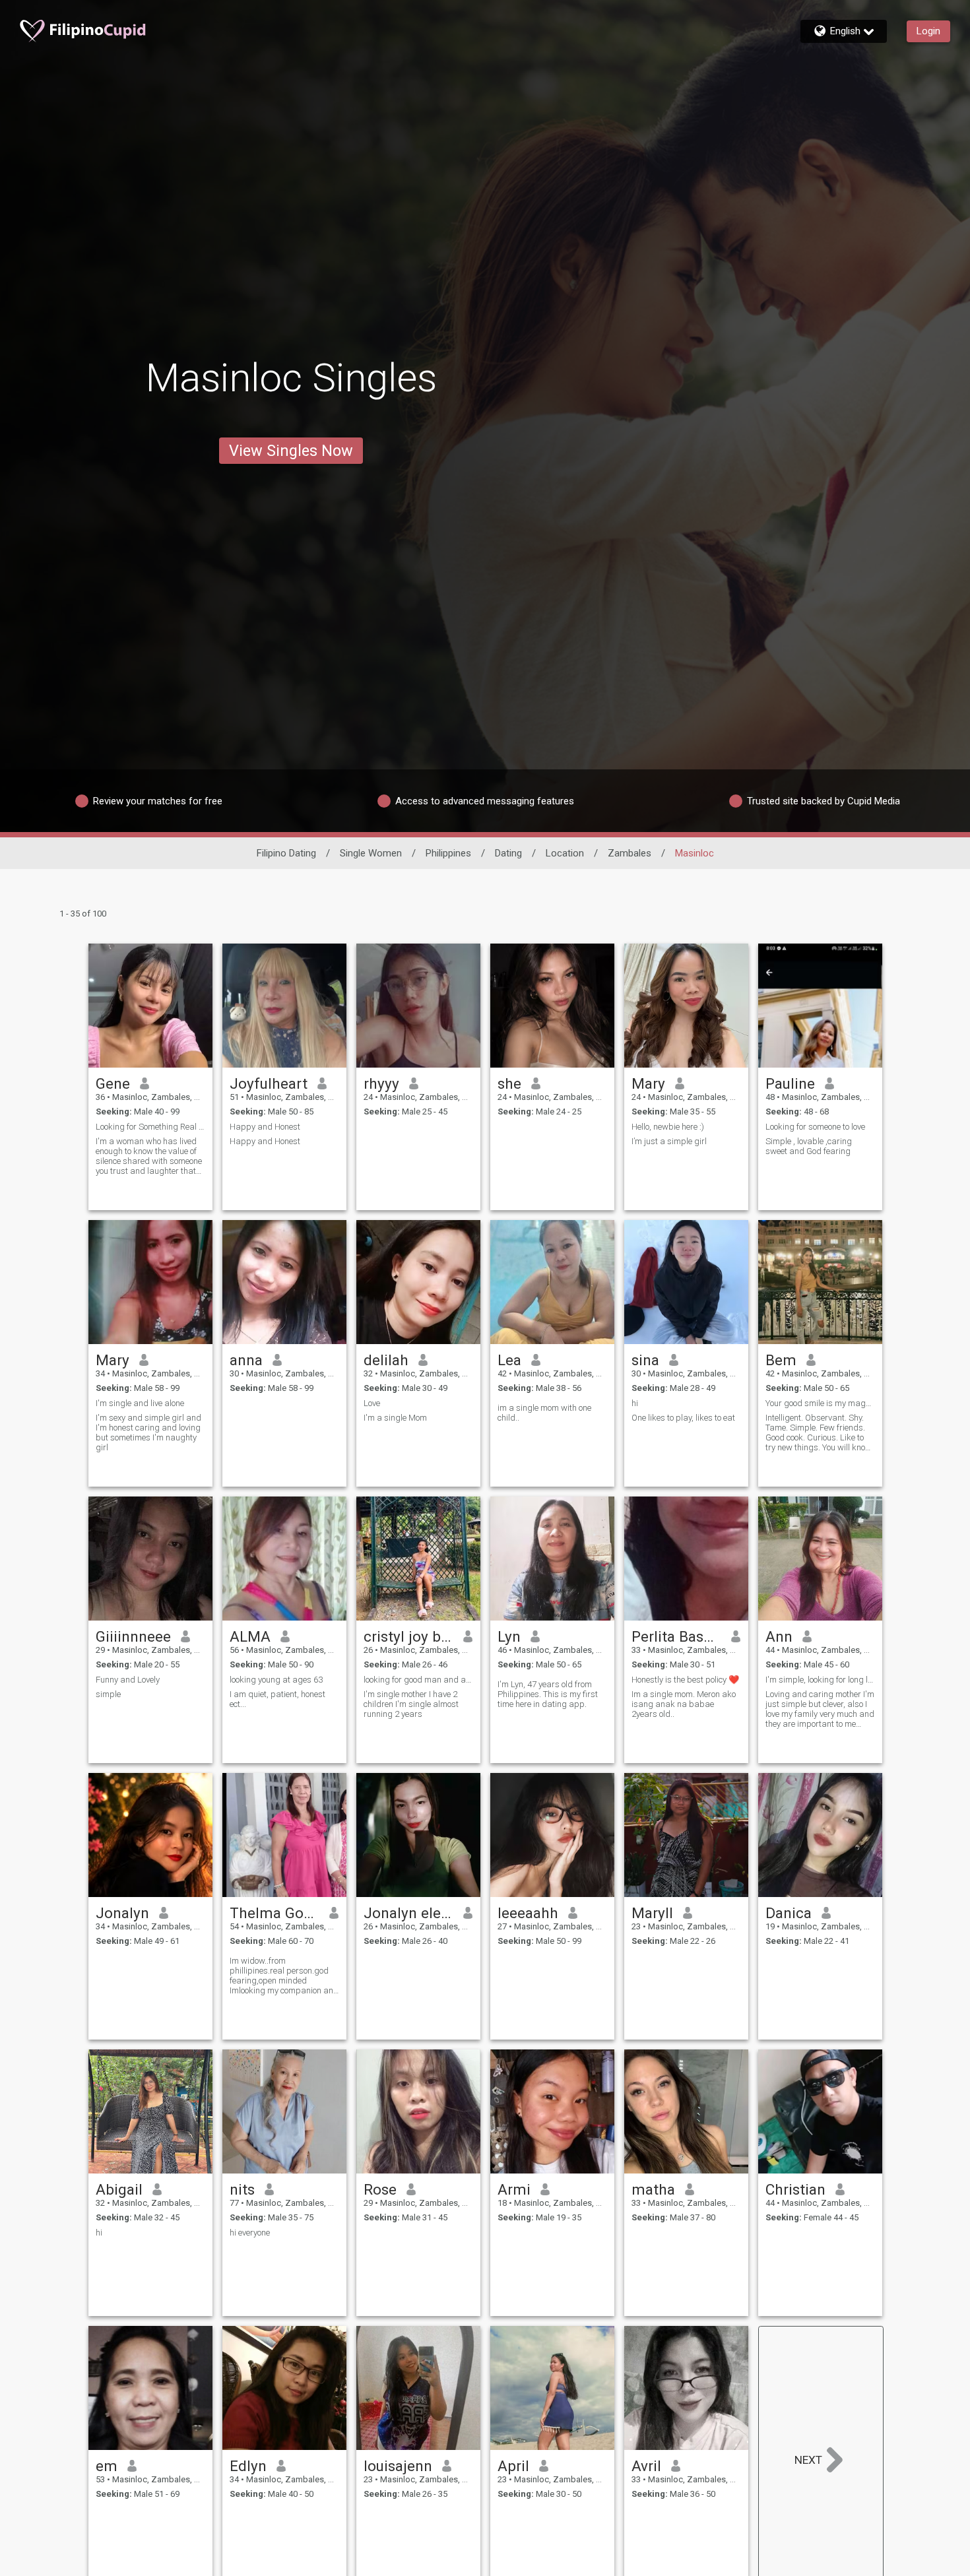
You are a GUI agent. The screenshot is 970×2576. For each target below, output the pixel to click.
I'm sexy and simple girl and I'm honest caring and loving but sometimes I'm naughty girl (148, 1433)
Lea (509, 1360)
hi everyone (250, 2233)
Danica (789, 1913)
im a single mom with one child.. (544, 1413)
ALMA (250, 1636)
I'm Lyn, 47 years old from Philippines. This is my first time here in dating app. (548, 1694)
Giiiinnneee (133, 1636)
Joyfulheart (269, 1083)
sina (645, 1360)
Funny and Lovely (128, 1680)
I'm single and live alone (140, 1403)
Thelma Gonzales (275, 1913)
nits (242, 2189)
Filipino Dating (286, 853)
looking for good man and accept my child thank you (418, 1680)
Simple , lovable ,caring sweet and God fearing (809, 1146)
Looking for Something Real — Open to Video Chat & (150, 1127)
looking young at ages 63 (276, 1680)
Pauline (790, 1083)
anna (246, 1360)
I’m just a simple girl (669, 1141)
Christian (795, 2189)
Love (372, 1403)
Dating (508, 853)
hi (635, 1403)
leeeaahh (528, 1913)
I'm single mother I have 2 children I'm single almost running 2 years (411, 1704)
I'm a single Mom (395, 1418)
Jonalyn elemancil (409, 1913)
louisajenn (398, 2466)
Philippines (448, 853)
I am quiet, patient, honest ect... (277, 1699)
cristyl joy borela (409, 1636)
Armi (514, 2189)
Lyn (509, 1636)
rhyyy (381, 1083)
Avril (646, 2466)
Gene (113, 1083)
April (513, 2466)
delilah (386, 1360)
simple (108, 1694)
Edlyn (248, 2466)
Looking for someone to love (815, 1127)
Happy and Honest (265, 1127)
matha (653, 2189)
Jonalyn (122, 1913)
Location (565, 853)
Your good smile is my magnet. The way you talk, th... (820, 1403)
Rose (380, 2189)
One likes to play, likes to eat (683, 1418)
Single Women (371, 853)
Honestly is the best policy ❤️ (685, 1680)
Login (928, 31)
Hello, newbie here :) (668, 1127)
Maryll (652, 1913)
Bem (781, 1360)
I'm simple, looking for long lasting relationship (820, 1680)
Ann (779, 1636)
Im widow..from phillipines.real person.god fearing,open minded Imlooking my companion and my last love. (284, 1976)
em (107, 2466)
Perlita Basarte (677, 1636)
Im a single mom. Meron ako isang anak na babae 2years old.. (684, 1704)
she (509, 1083)
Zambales (630, 853)
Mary (648, 1083)
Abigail (119, 2189)
